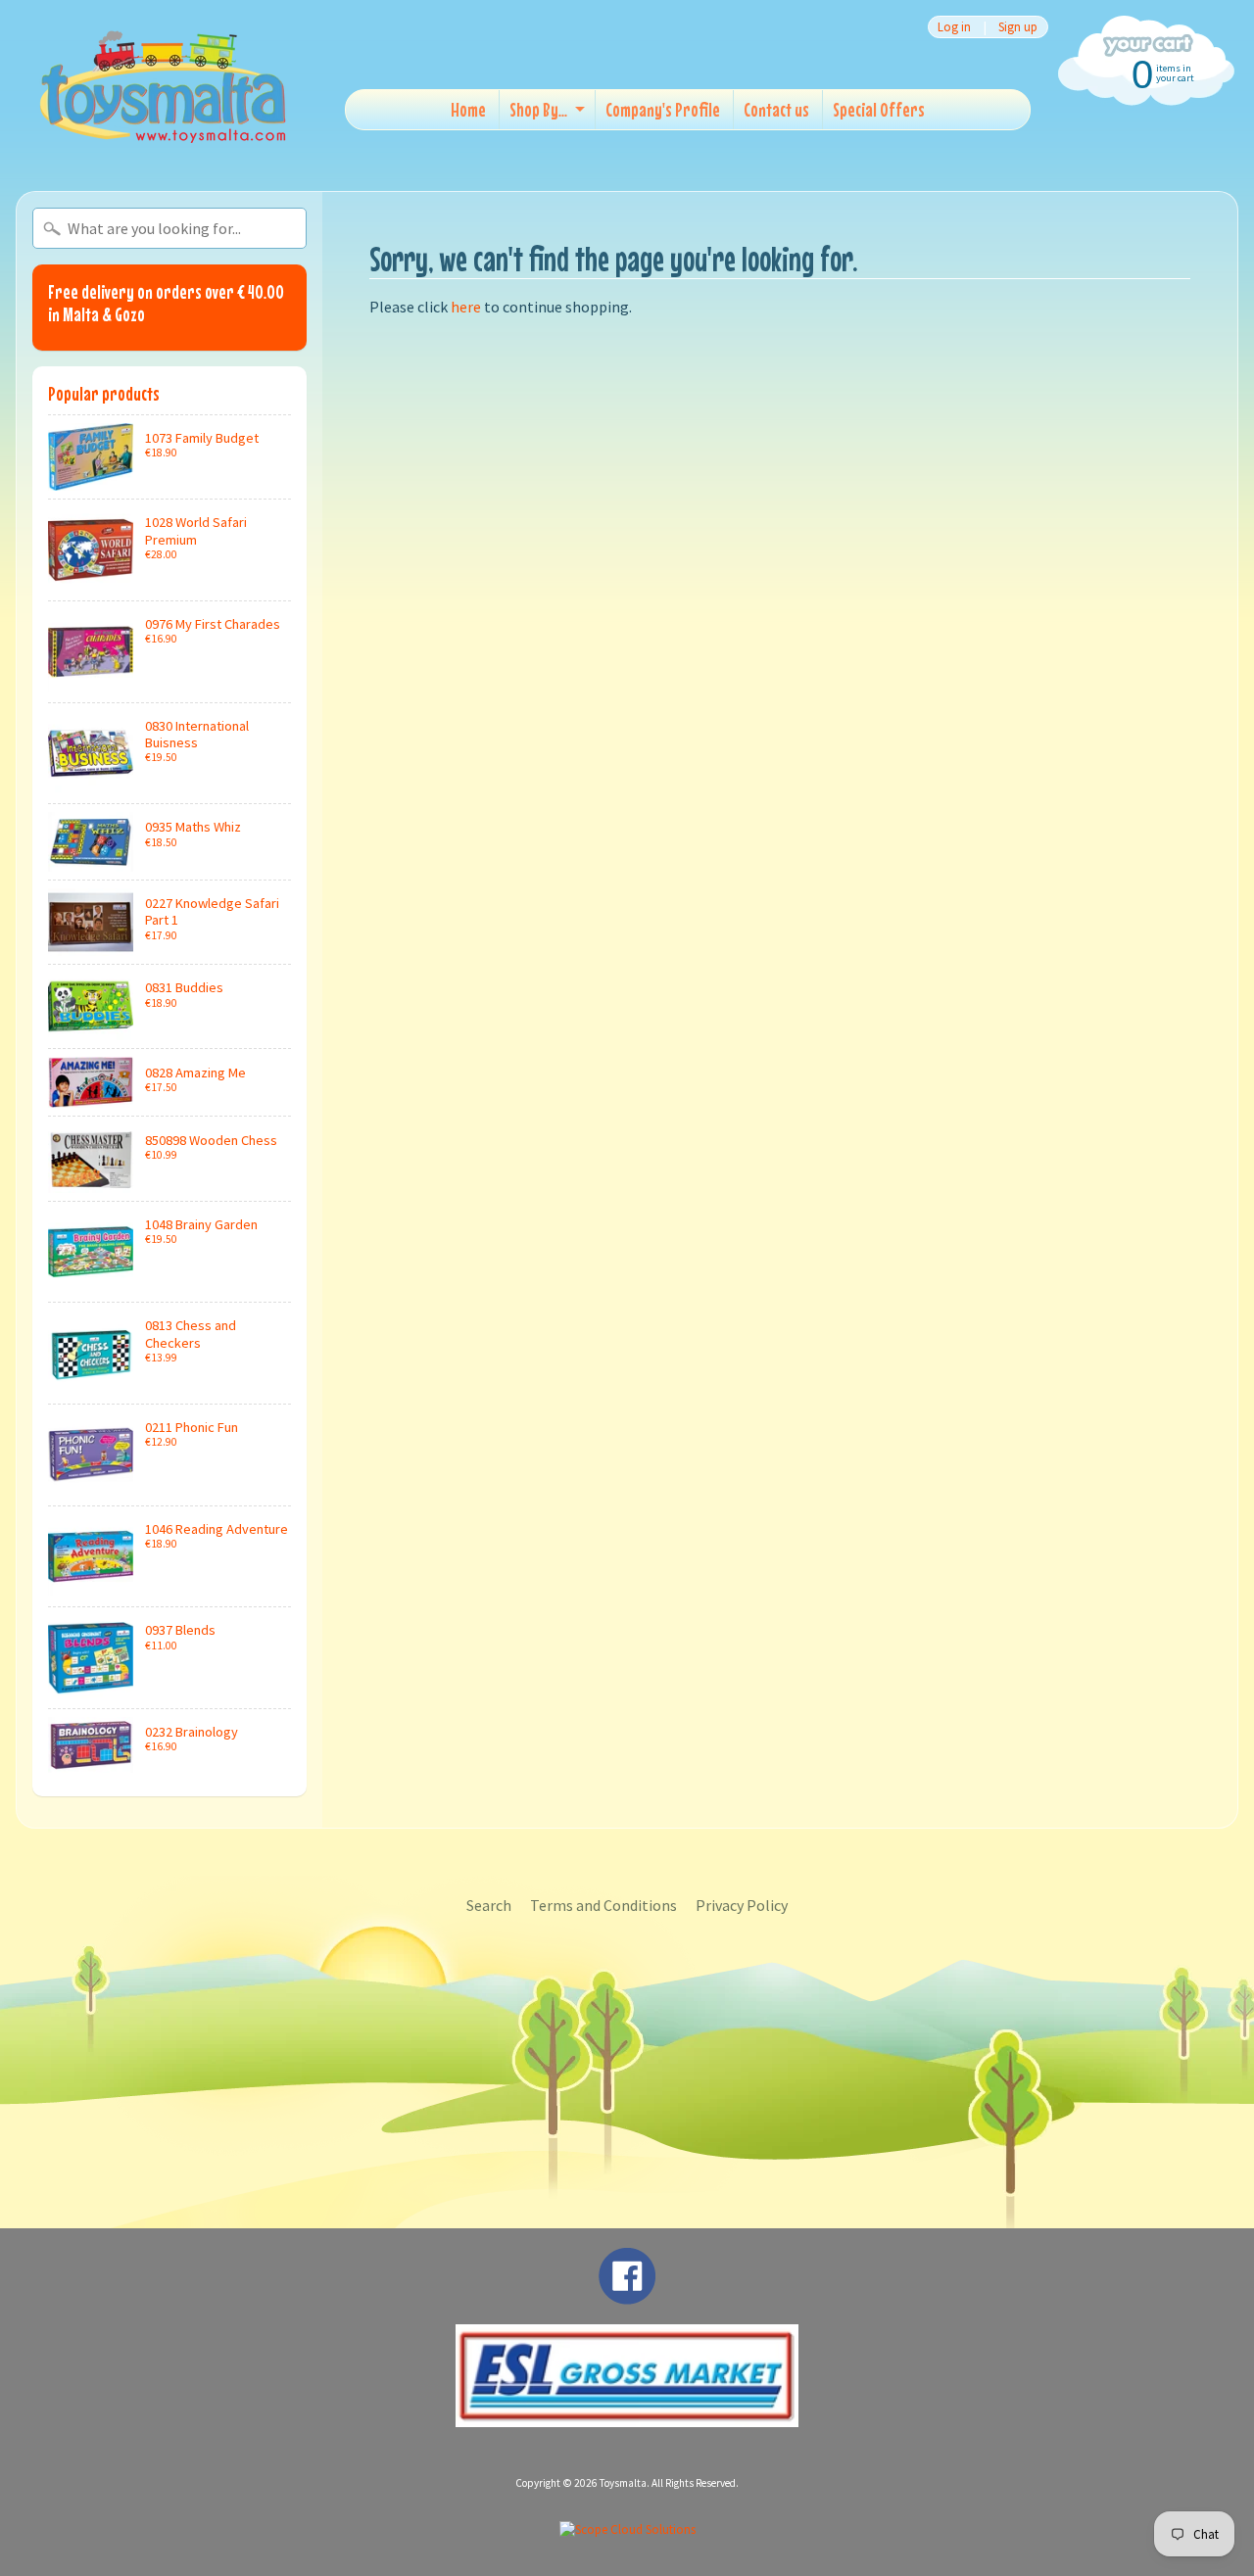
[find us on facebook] (627, 2295)
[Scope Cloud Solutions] (627, 2529)
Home (468, 109)
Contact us (776, 109)
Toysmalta (623, 2483)
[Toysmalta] (163, 86)
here (466, 307)
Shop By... (538, 109)
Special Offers (879, 109)
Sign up (1018, 27)
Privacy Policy (742, 1905)
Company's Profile (663, 109)
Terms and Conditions (603, 1905)
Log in (954, 27)
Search (489, 1905)
